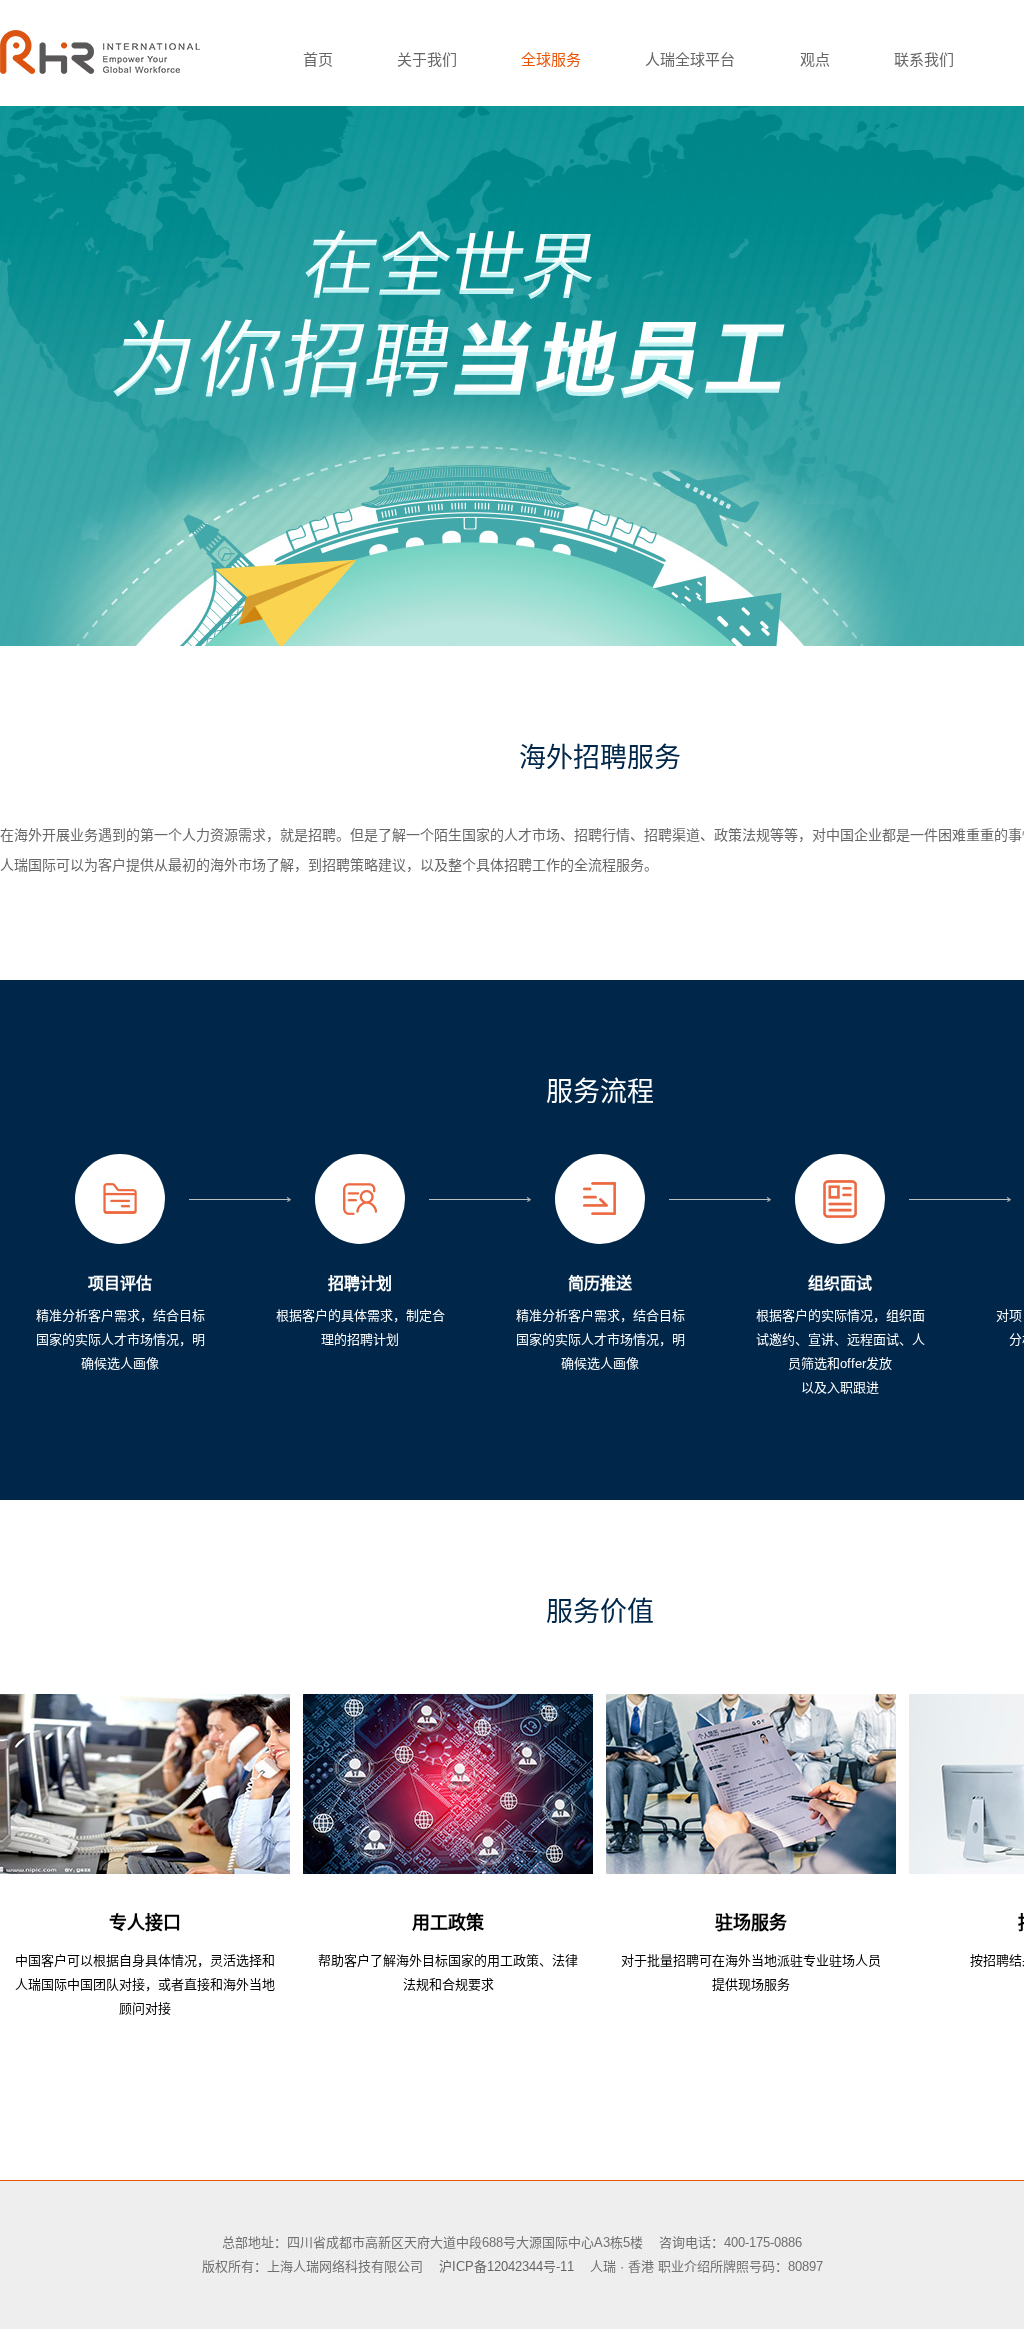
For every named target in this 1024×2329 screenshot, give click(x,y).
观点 (815, 59)
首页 (318, 59)
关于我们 (427, 59)
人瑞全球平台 (690, 59)
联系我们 (924, 59)
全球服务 (551, 59)
